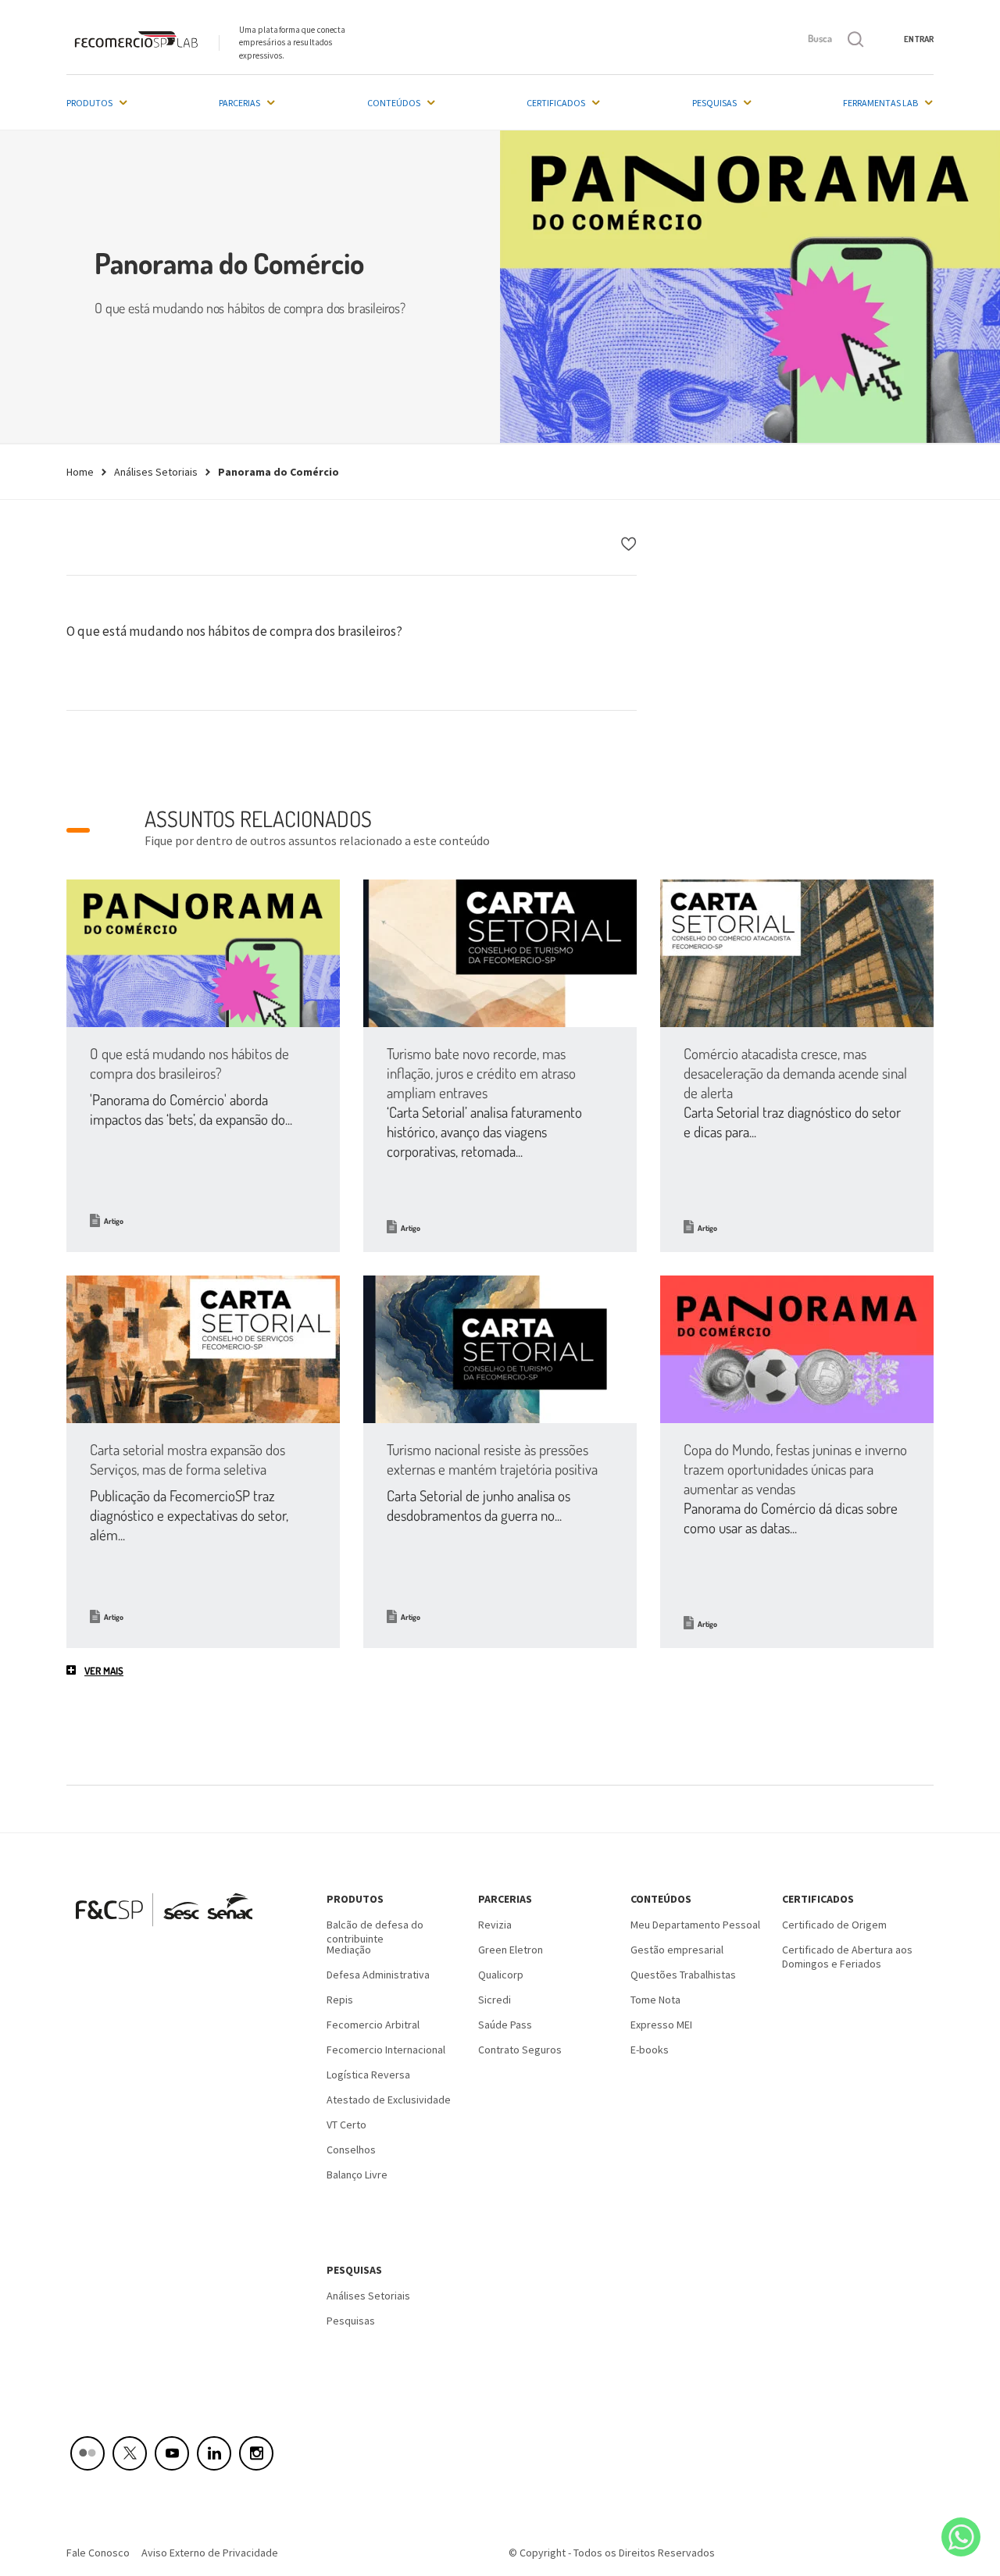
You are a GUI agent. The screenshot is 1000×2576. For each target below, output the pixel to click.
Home (80, 472)
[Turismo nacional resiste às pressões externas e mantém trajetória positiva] (500, 1349)
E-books (650, 2050)
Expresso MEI (661, 2025)
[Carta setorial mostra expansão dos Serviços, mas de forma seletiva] (203, 1349)
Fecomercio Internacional (386, 2050)
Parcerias (239, 103)
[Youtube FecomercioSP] (172, 2453)
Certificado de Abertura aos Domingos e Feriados (847, 1955)
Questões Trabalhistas (683, 1975)
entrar (919, 39)
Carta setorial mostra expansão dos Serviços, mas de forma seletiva (187, 1459)
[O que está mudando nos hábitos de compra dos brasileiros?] (203, 953)
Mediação (349, 1950)
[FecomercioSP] (170, 1932)
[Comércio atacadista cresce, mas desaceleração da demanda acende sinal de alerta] (797, 953)
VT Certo (346, 2125)
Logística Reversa (368, 2075)
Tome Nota (655, 2000)
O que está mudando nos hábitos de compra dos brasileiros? (189, 1063)
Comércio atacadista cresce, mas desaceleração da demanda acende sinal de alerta (795, 1073)
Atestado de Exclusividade (389, 2100)
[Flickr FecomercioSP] (87, 2453)
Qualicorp (501, 1975)
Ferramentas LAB (880, 103)
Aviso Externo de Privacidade (210, 2553)
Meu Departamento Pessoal (695, 1925)
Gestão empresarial (677, 1950)
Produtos (89, 103)
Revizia (495, 1925)
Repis (340, 2000)
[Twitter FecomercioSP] (130, 2453)
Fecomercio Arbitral (373, 2025)
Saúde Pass (505, 2025)
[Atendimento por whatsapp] (961, 2537)
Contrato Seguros (520, 2050)
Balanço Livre (357, 2175)
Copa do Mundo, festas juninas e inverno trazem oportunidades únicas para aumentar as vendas (795, 1469)
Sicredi (495, 2000)
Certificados (556, 103)
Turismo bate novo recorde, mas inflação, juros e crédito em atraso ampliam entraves (481, 1073)
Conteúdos (394, 103)
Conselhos (351, 2150)
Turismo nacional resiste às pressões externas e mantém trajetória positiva (492, 1459)
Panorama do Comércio (279, 472)
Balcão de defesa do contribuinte (375, 1930)
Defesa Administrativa (378, 1975)
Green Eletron (511, 1950)
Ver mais (104, 1671)
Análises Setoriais (156, 472)
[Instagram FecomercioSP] (256, 2453)
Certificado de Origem (834, 1925)
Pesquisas (714, 103)
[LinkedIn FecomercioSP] (214, 2453)
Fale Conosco (98, 2553)
